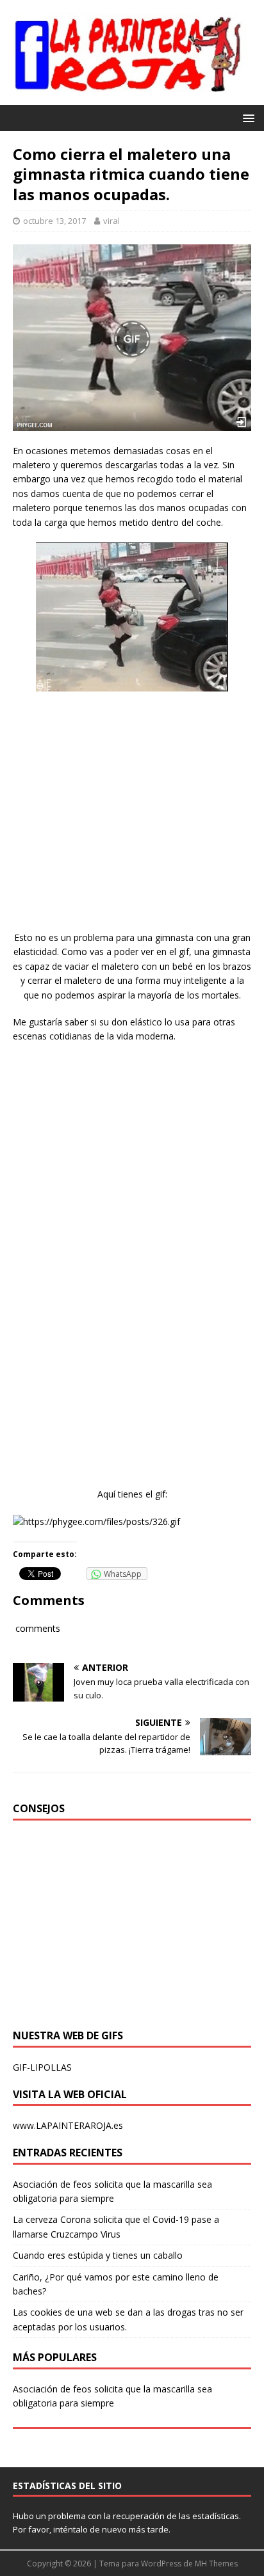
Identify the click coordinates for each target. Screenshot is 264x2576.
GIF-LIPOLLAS (42, 2067)
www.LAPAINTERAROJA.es (68, 2125)
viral (111, 221)
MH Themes (216, 2564)
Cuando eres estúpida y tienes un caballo (98, 2255)
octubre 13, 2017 (54, 221)
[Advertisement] (132, 823)
